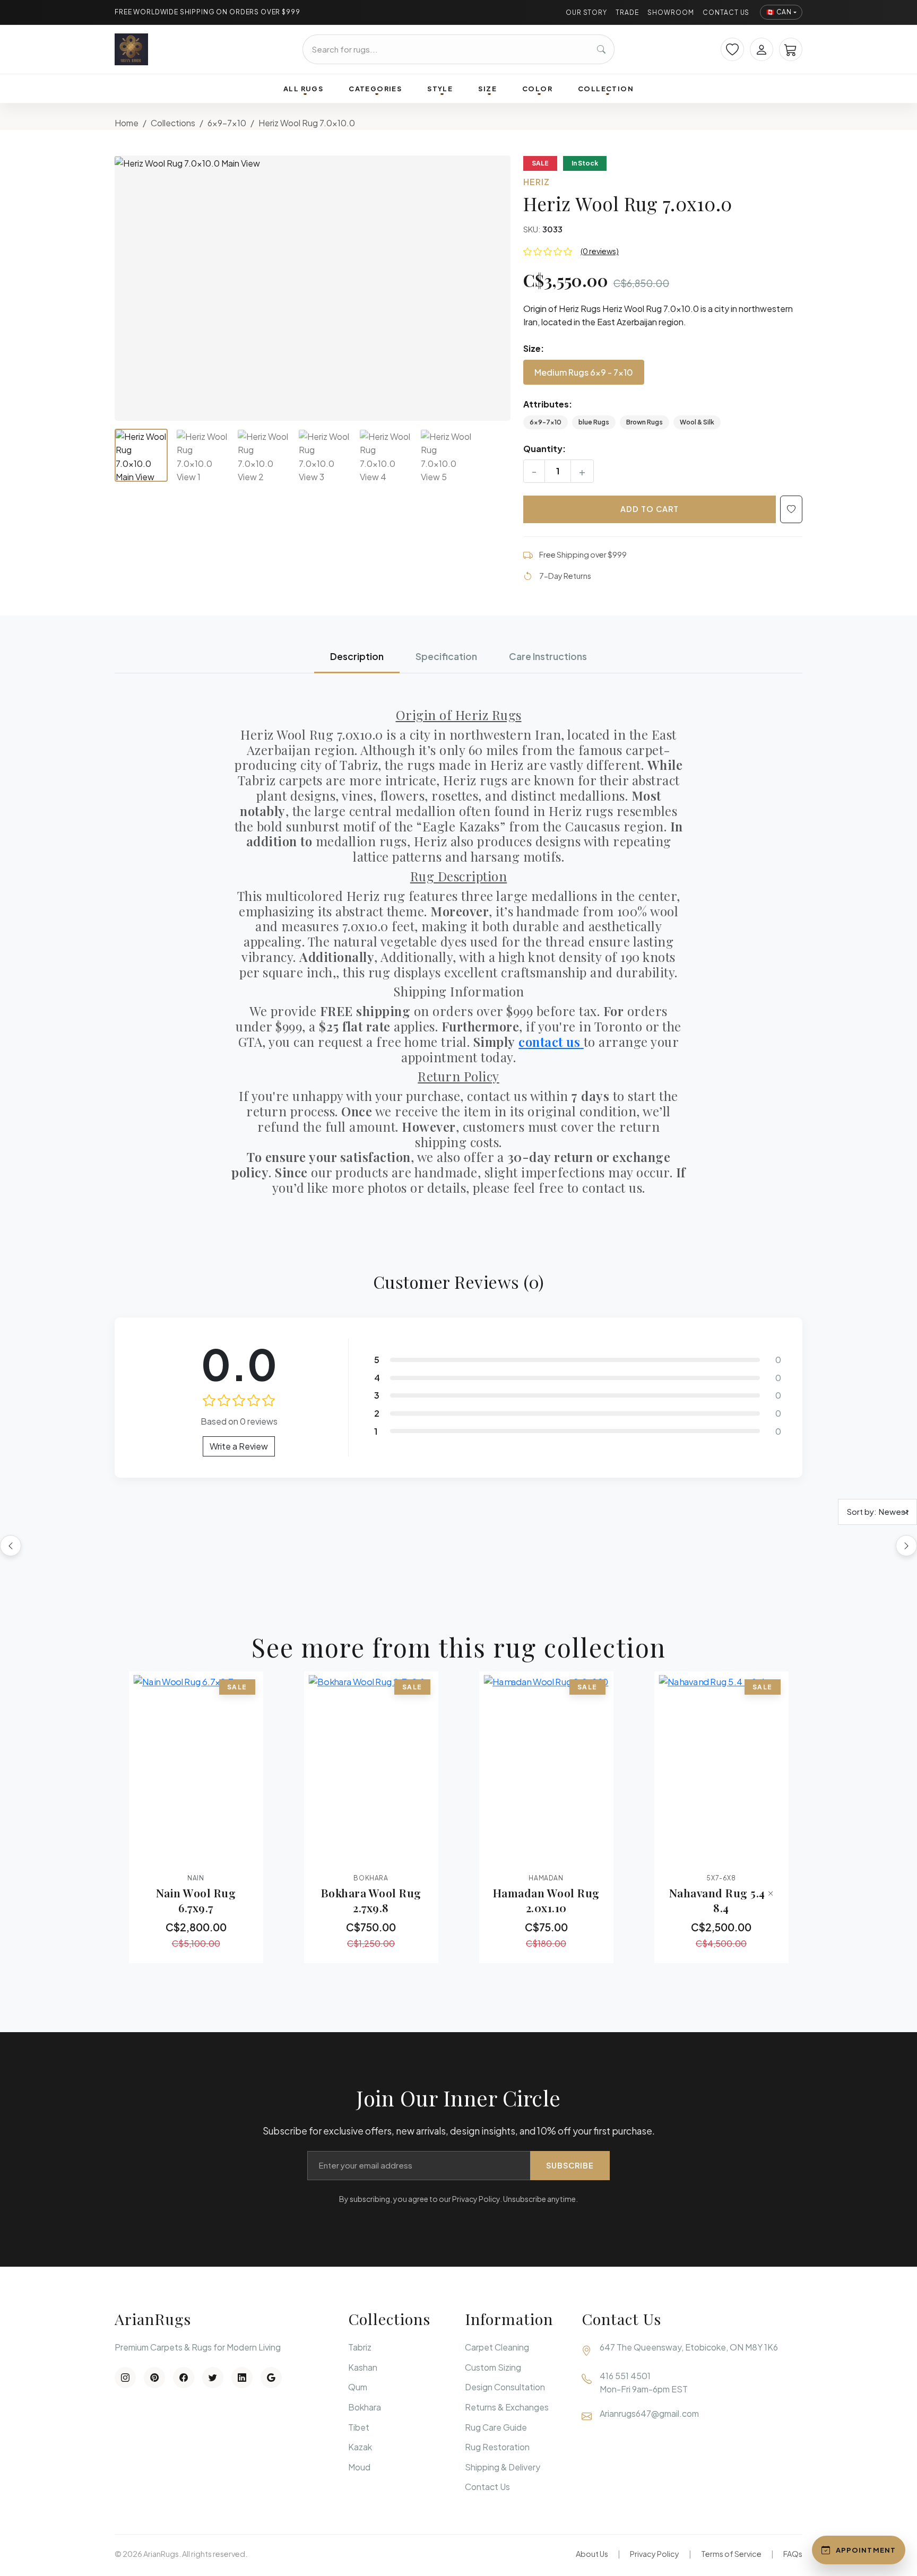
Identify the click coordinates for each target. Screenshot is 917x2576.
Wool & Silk (697, 422)
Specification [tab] (446, 656)
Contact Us (726, 12)
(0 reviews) (600, 251)
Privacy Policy (655, 2554)
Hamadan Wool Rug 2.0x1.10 (546, 1900)
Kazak (360, 2447)
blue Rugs (594, 422)
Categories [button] (375, 89)
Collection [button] (606, 89)
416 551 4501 (625, 2376)
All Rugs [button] (303, 89)
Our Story (587, 12)
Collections (173, 123)
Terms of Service (731, 2554)
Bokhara (365, 2407)
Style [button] (440, 89)
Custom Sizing (493, 2367)
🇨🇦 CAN (779, 12)
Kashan (363, 2367)
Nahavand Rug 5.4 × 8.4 (721, 1900)
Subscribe (570, 2165)
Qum (358, 2387)
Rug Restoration (497, 2447)
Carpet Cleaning (497, 2347)
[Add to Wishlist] (791, 509)
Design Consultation (505, 2387)
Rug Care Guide (496, 2427)
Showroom (671, 12)
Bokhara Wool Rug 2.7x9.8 (371, 1900)
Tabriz (360, 2347)
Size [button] (487, 89)
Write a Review (239, 1446)
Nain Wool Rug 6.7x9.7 (196, 1900)
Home (127, 123)
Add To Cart (650, 509)
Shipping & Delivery (503, 2467)
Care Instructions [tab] (548, 656)
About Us (592, 2554)
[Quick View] (167, 1856)
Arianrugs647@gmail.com (649, 2413)
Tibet (359, 2427)
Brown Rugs (645, 422)
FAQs (793, 2554)
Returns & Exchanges (507, 2407)
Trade (627, 12)
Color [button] (537, 89)
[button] (313, 288)
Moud (359, 2467)
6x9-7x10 (227, 123)
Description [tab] (357, 656)
